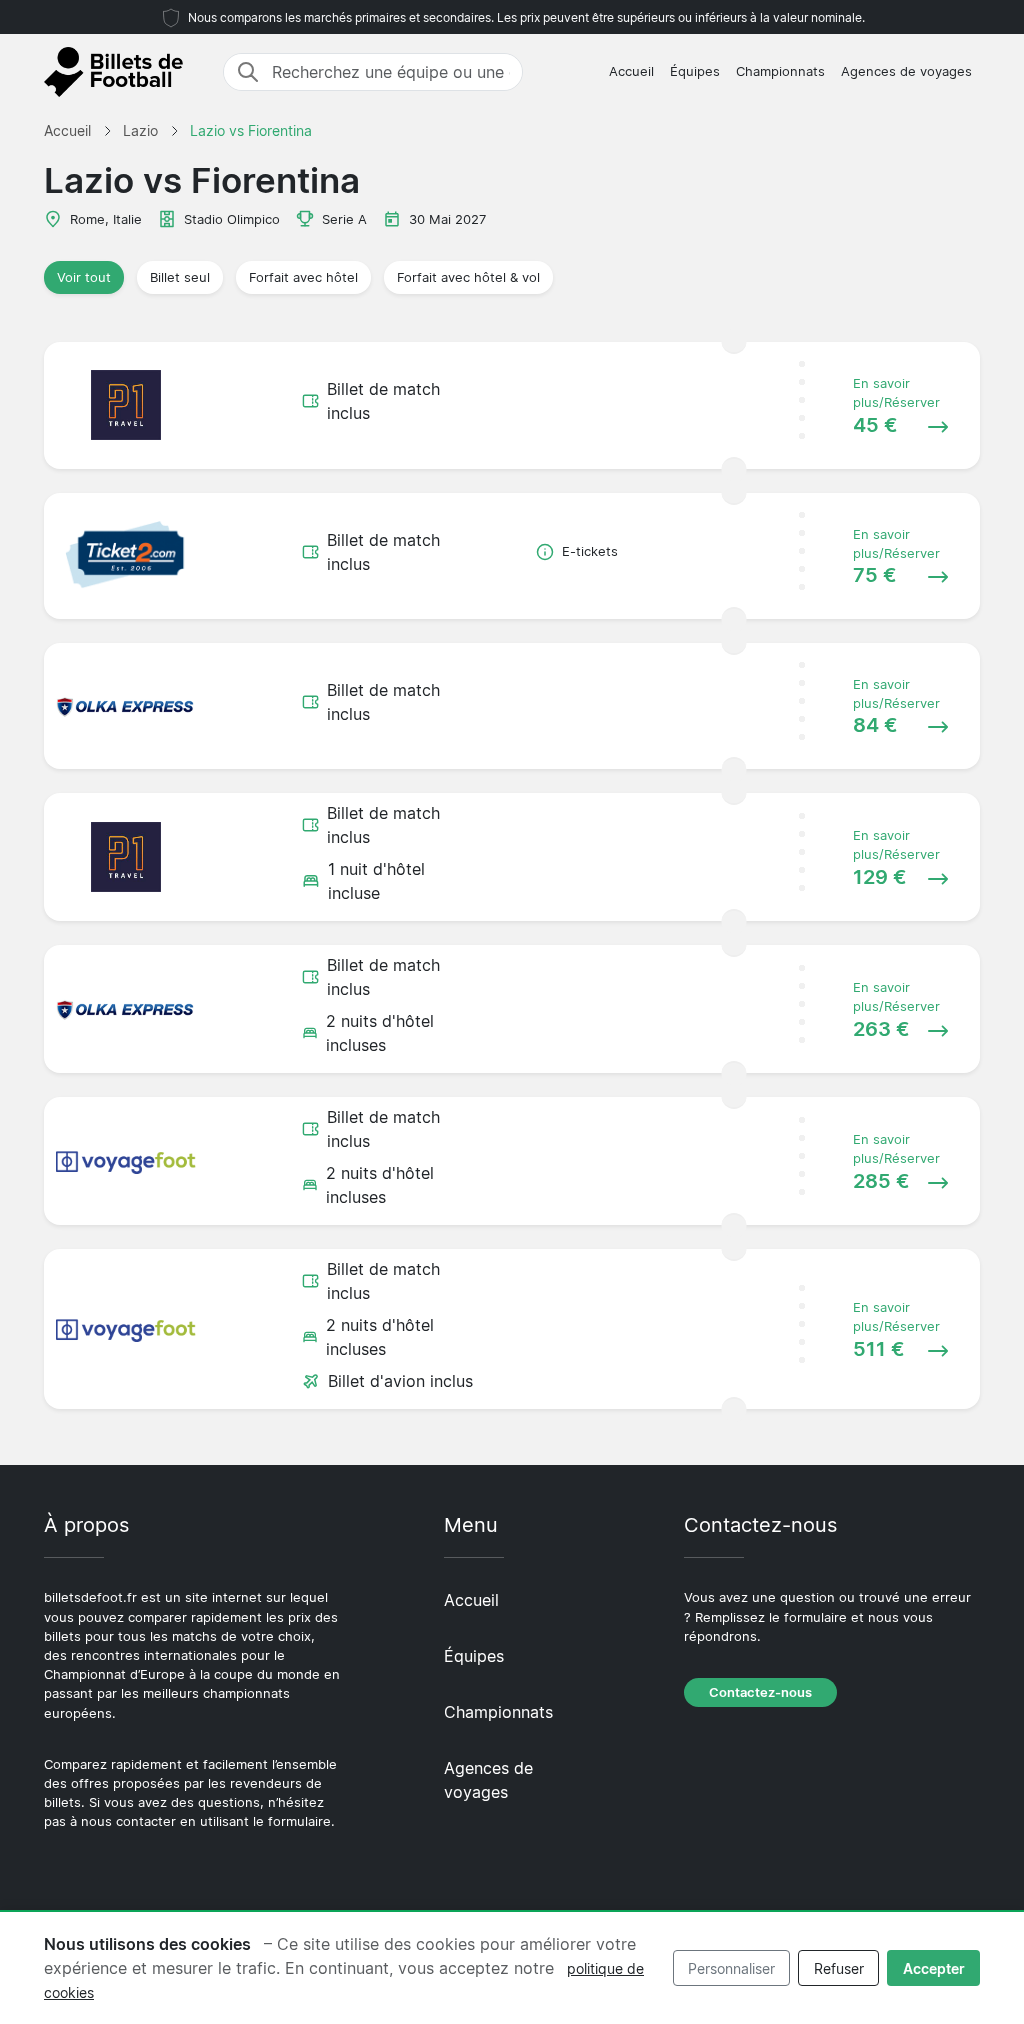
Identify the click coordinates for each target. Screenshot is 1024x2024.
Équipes (695, 71)
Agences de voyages (906, 71)
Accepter (934, 1968)
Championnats (780, 71)
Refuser (839, 1968)
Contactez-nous (760, 1692)
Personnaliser (731, 1968)
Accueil (631, 71)
